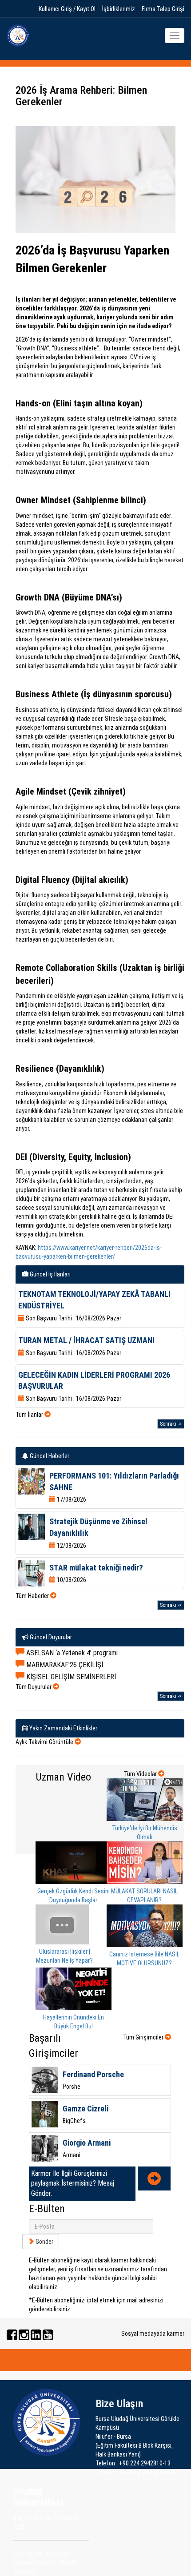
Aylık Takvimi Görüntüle (45, 1742)
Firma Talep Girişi (163, 9)
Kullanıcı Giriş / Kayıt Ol (67, 9)
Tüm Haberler (33, 1596)
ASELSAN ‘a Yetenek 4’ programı (71, 1653)
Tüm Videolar (141, 1774)
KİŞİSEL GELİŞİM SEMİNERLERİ (70, 1677)
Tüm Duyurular (34, 1687)
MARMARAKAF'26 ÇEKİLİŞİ (64, 1665)
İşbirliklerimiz (119, 9)
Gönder (44, 2242)
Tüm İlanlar (30, 1415)
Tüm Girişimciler (144, 2037)
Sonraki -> (171, 1424)
